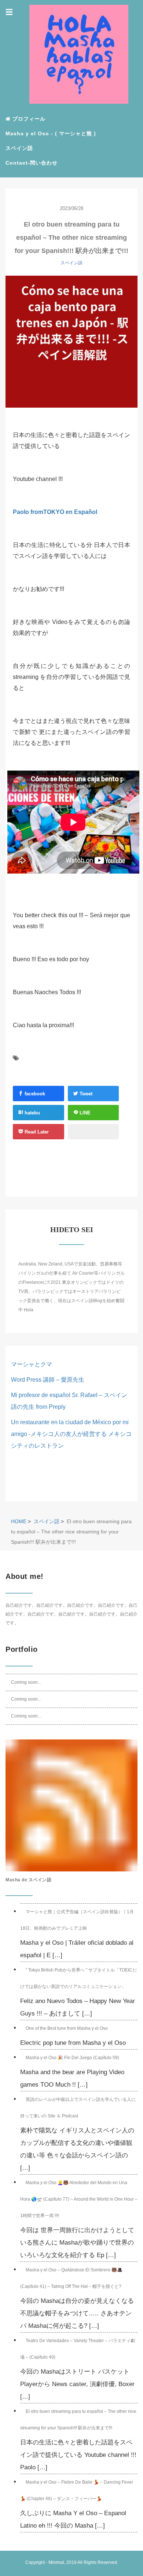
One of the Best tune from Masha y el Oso (67, 2028)
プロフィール (28, 119)
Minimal (56, 2562)
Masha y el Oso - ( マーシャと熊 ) (51, 133)
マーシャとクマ (32, 1364)
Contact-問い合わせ (32, 163)
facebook (34, 1094)
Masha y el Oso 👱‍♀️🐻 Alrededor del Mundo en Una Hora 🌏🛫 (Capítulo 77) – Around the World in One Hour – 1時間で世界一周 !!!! (79, 2199)
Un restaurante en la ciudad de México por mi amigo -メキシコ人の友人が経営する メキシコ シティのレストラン (71, 1434)
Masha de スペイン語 (28, 1880)
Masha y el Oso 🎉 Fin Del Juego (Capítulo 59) (72, 2058)
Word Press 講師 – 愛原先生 (48, 1380)
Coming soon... (26, 1682)
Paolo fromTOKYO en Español (55, 512)
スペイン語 (19, 148)
